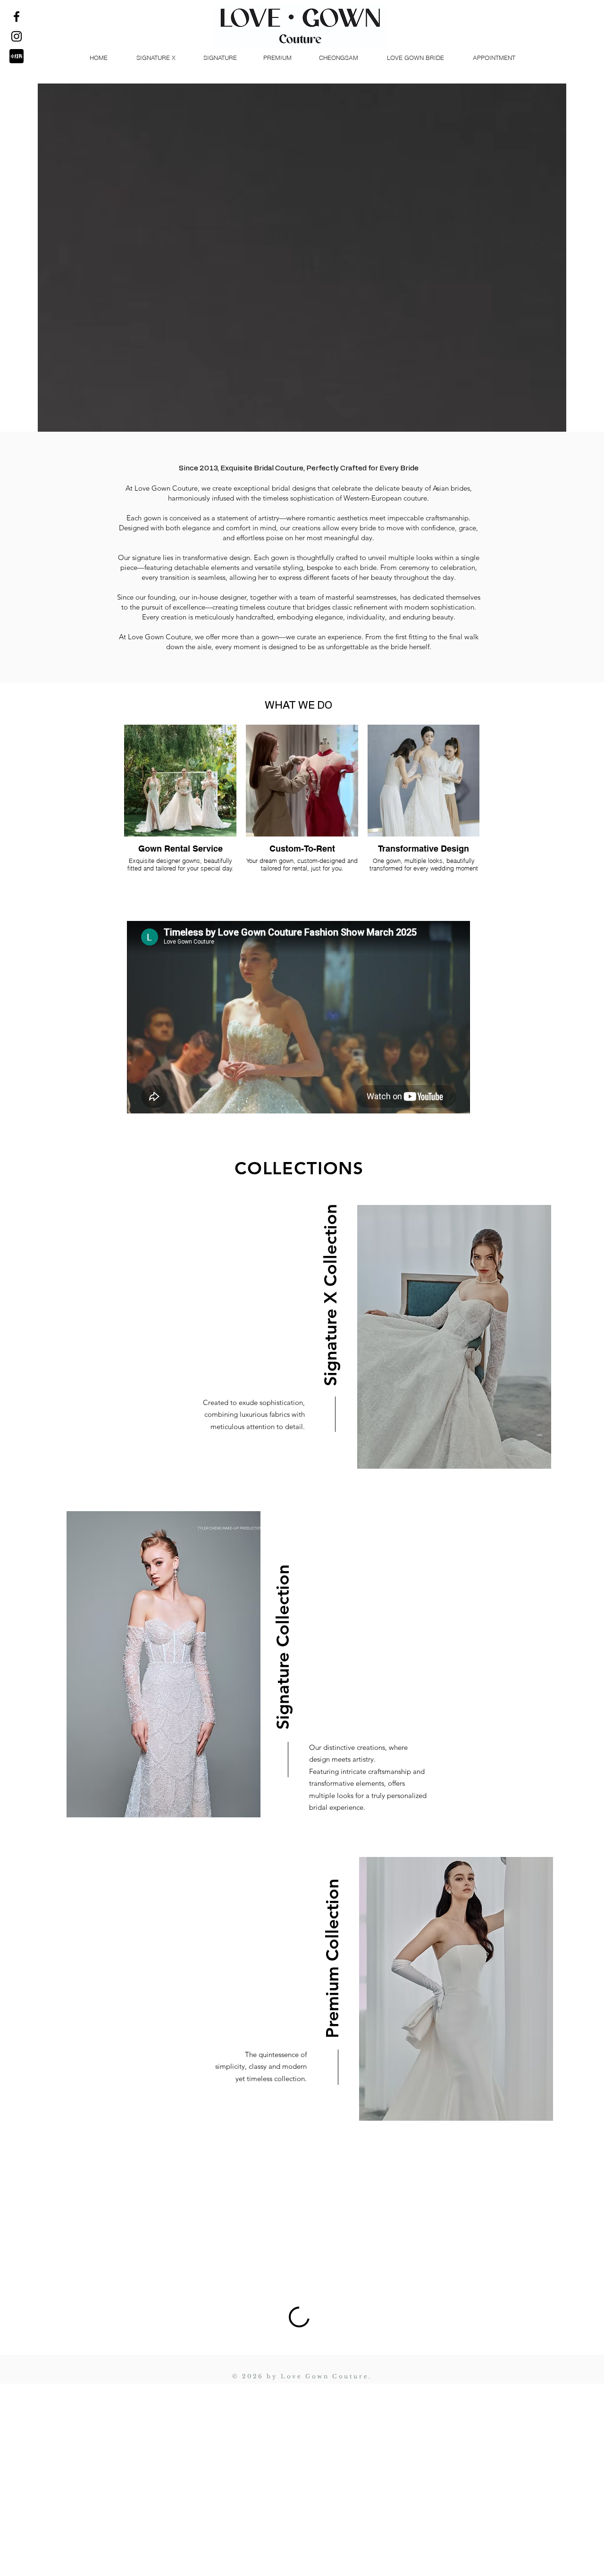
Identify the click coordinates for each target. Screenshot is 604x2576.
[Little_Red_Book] (17, 56)
